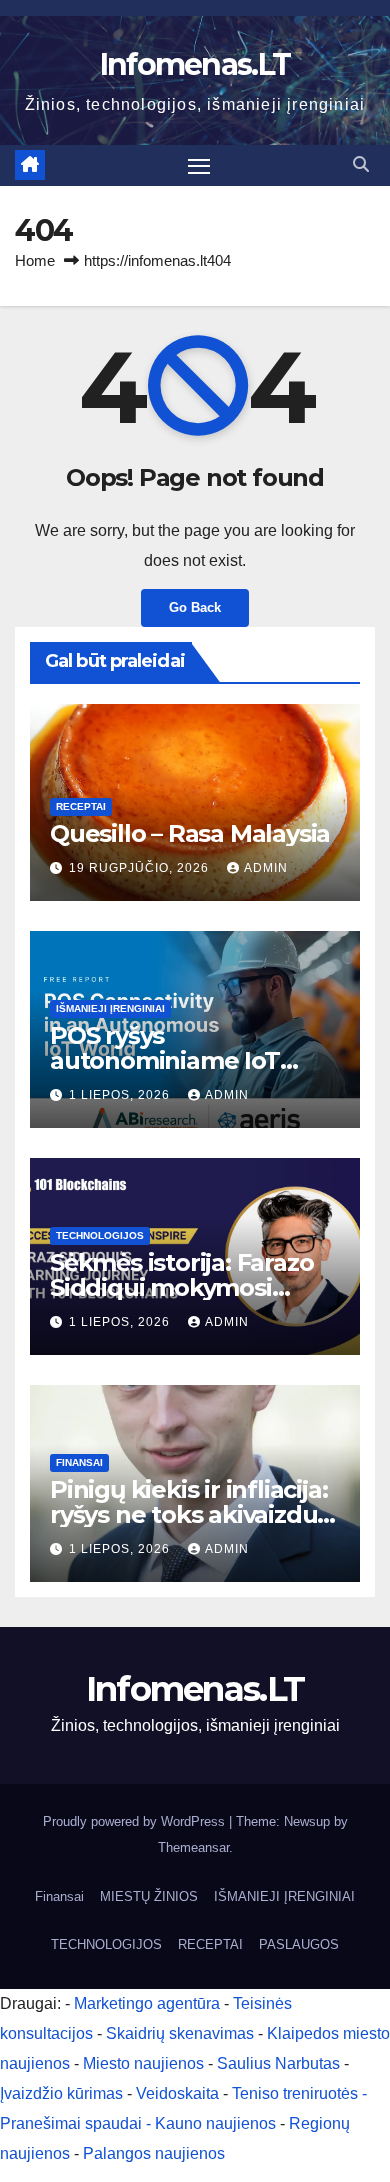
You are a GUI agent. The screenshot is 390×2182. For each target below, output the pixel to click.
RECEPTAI (81, 806)
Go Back (195, 607)
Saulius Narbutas (278, 2063)
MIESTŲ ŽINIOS (149, 1896)
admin (266, 868)
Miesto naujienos (143, 2063)
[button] (361, 164)
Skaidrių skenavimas (180, 2033)
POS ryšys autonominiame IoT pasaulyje (165, 1060)
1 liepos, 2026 (121, 1095)
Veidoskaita (177, 2093)
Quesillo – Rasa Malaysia (190, 833)
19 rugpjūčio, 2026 (141, 868)
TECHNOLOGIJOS (100, 1235)
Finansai (79, 1462)
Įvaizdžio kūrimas (61, 2093)
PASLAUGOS (299, 1944)
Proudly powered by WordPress (136, 1821)
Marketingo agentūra (147, 2003)
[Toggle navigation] (199, 166)
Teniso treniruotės (295, 2093)
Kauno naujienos (215, 2123)
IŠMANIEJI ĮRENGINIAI (110, 1008)
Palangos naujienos (154, 2153)
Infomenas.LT (195, 64)
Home (35, 260)
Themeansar (193, 1847)
